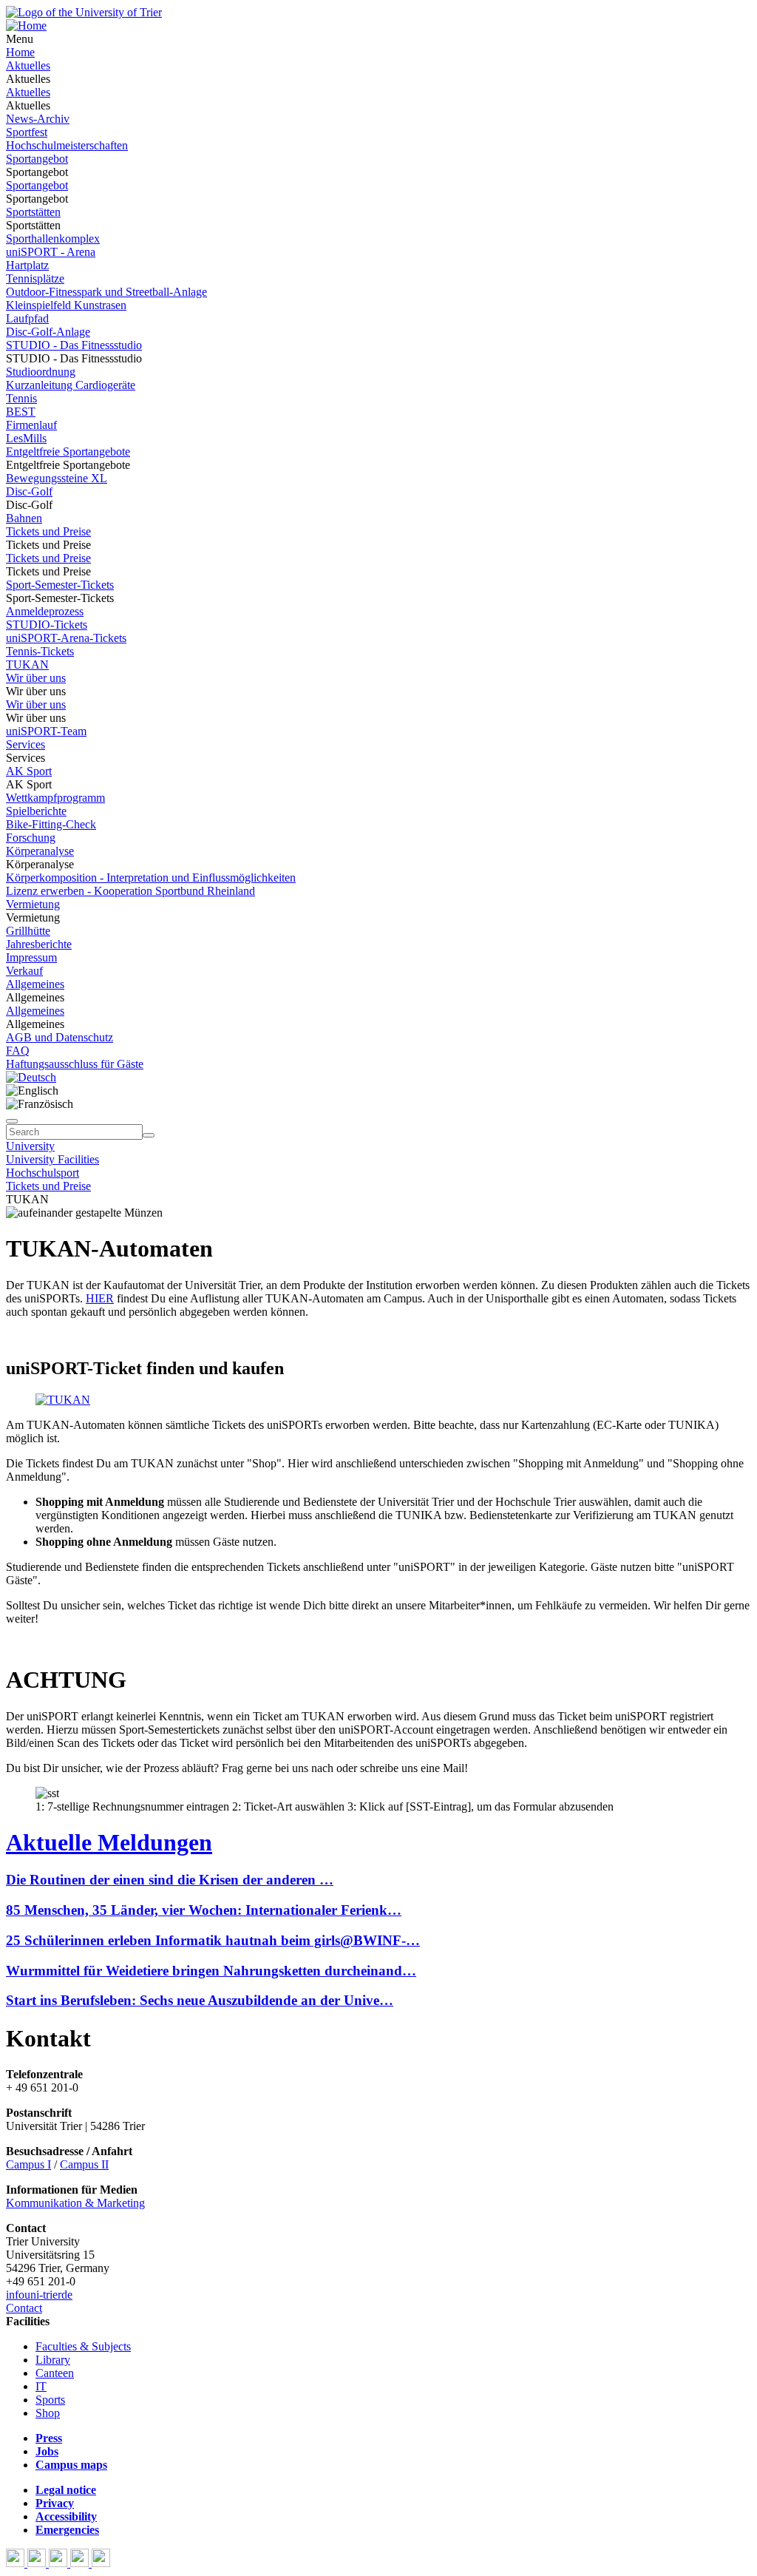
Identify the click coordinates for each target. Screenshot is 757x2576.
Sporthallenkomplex (53, 239)
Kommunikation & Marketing (75, 2203)
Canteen (55, 2373)
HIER (100, 1298)
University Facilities (52, 1159)
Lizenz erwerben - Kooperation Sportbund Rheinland (130, 891)
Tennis (21, 398)
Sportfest (27, 132)
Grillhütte (28, 931)
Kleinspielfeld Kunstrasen (66, 305)
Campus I (28, 2164)
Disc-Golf (29, 491)
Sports (50, 2400)
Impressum (31, 957)
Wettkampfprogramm (55, 798)
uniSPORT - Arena (51, 252)
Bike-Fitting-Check (51, 824)
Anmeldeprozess (45, 611)
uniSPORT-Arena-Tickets (66, 638)
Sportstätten (33, 212)
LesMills (26, 438)
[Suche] (12, 1121)
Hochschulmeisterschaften (67, 145)
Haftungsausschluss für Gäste (75, 1064)
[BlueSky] (38, 2563)
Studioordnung (41, 372)
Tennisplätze (35, 278)
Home (20, 52)
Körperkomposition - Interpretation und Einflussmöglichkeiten (151, 878)
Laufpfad (27, 318)
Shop (48, 2413)
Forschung (31, 838)
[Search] (149, 1135)
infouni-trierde (39, 2295)
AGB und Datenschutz (60, 1037)
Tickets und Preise (48, 531)
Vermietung (33, 904)
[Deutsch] (31, 1077)
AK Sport (29, 771)
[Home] (26, 26)
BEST (21, 412)
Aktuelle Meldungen (109, 1842)
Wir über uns (36, 678)
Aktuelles (28, 65)
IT (41, 2386)
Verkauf (24, 971)
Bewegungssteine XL (57, 478)
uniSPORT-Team (46, 731)
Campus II (84, 2164)
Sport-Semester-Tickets (60, 585)
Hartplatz (27, 265)
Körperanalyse (40, 851)
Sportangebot (37, 159)
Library (53, 2360)
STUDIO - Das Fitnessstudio (74, 345)
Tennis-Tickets (40, 651)
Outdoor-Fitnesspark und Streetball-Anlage (106, 292)
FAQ (18, 1051)
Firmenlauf (31, 425)
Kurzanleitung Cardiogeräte (71, 385)
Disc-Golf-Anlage (48, 332)
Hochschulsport (43, 1173)
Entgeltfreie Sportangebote (68, 452)
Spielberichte (36, 811)
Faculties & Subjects (83, 2346)
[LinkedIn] (101, 2563)
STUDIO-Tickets (47, 625)
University (30, 1146)
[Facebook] (17, 2563)
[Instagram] (81, 2563)
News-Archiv (38, 119)
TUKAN (27, 665)
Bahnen (24, 518)
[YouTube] (60, 2563)
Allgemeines (35, 984)
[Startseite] (84, 12)
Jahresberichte (39, 944)
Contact (24, 2308)
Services (26, 744)
